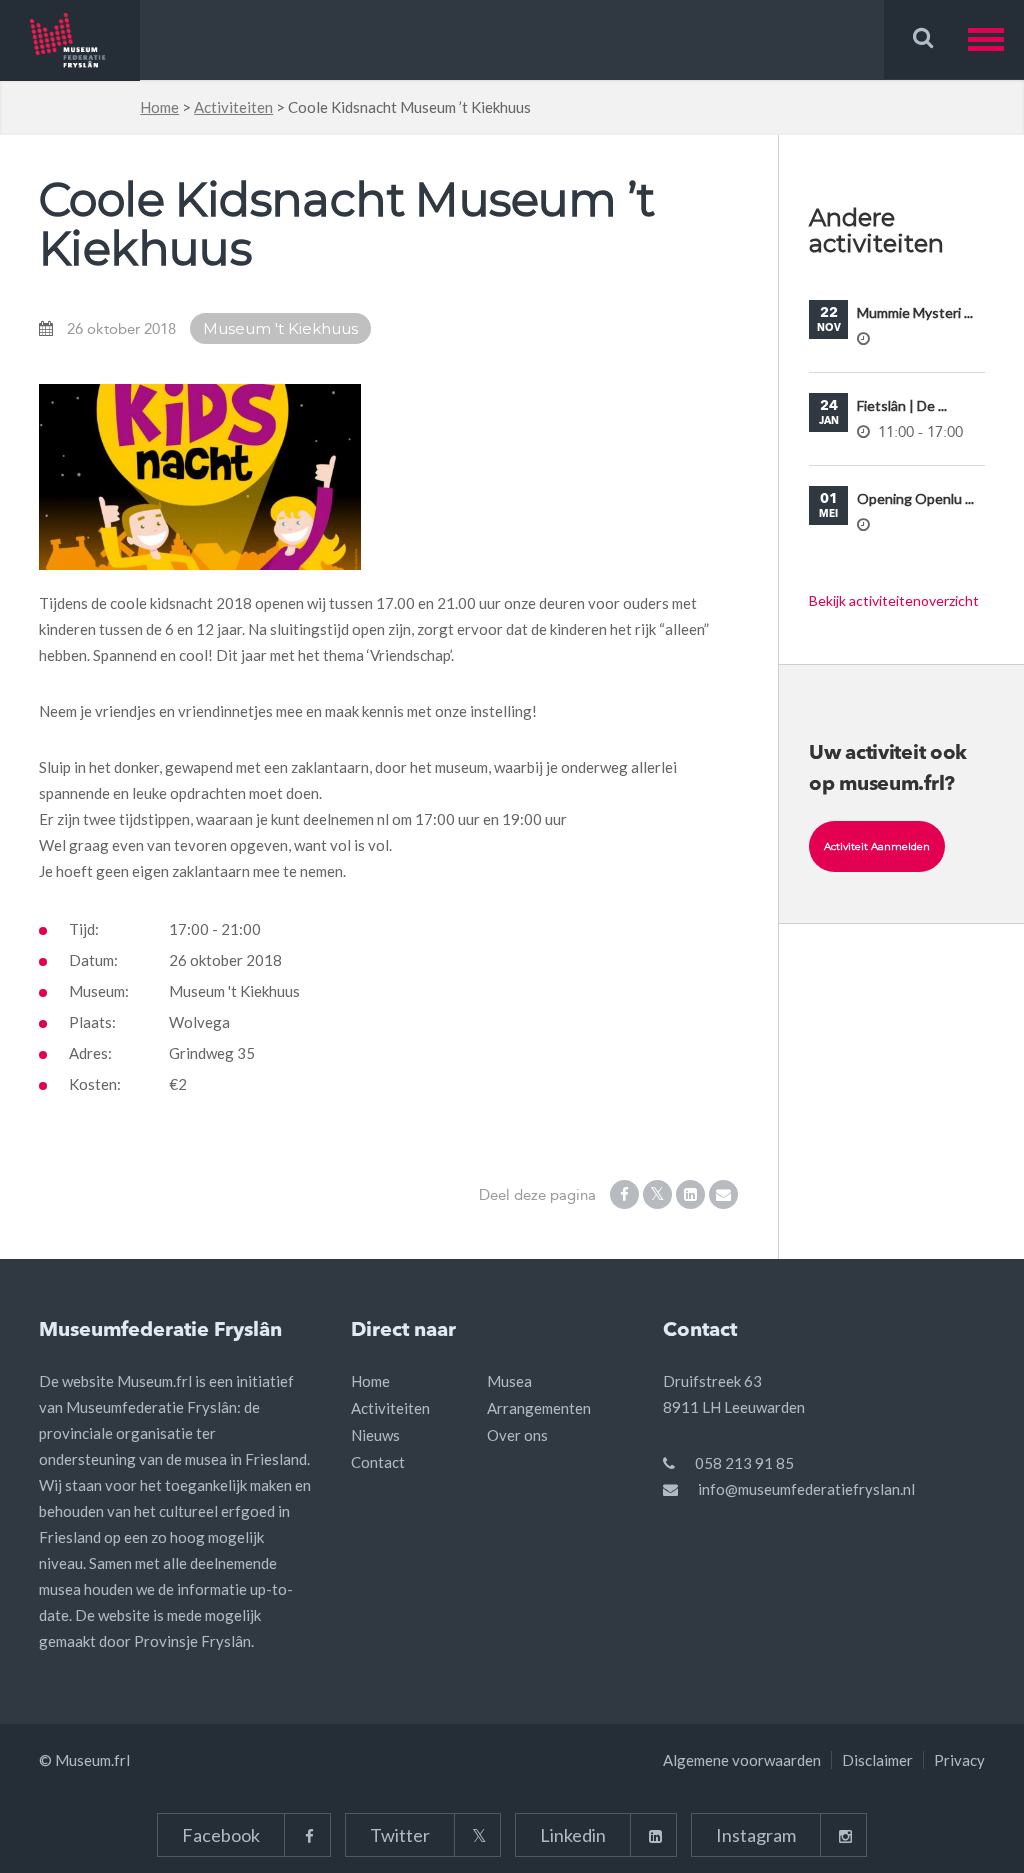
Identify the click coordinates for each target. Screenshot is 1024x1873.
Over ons (517, 1435)
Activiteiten (233, 107)
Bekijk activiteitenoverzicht (894, 600)
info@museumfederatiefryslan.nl (806, 1489)
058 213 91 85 (744, 1463)
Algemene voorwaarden (742, 1760)
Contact (378, 1462)
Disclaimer (877, 1760)
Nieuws (375, 1435)
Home (159, 107)
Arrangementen (539, 1408)
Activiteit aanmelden (877, 846)
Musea (509, 1381)
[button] (996, 39)
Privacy (959, 1760)
